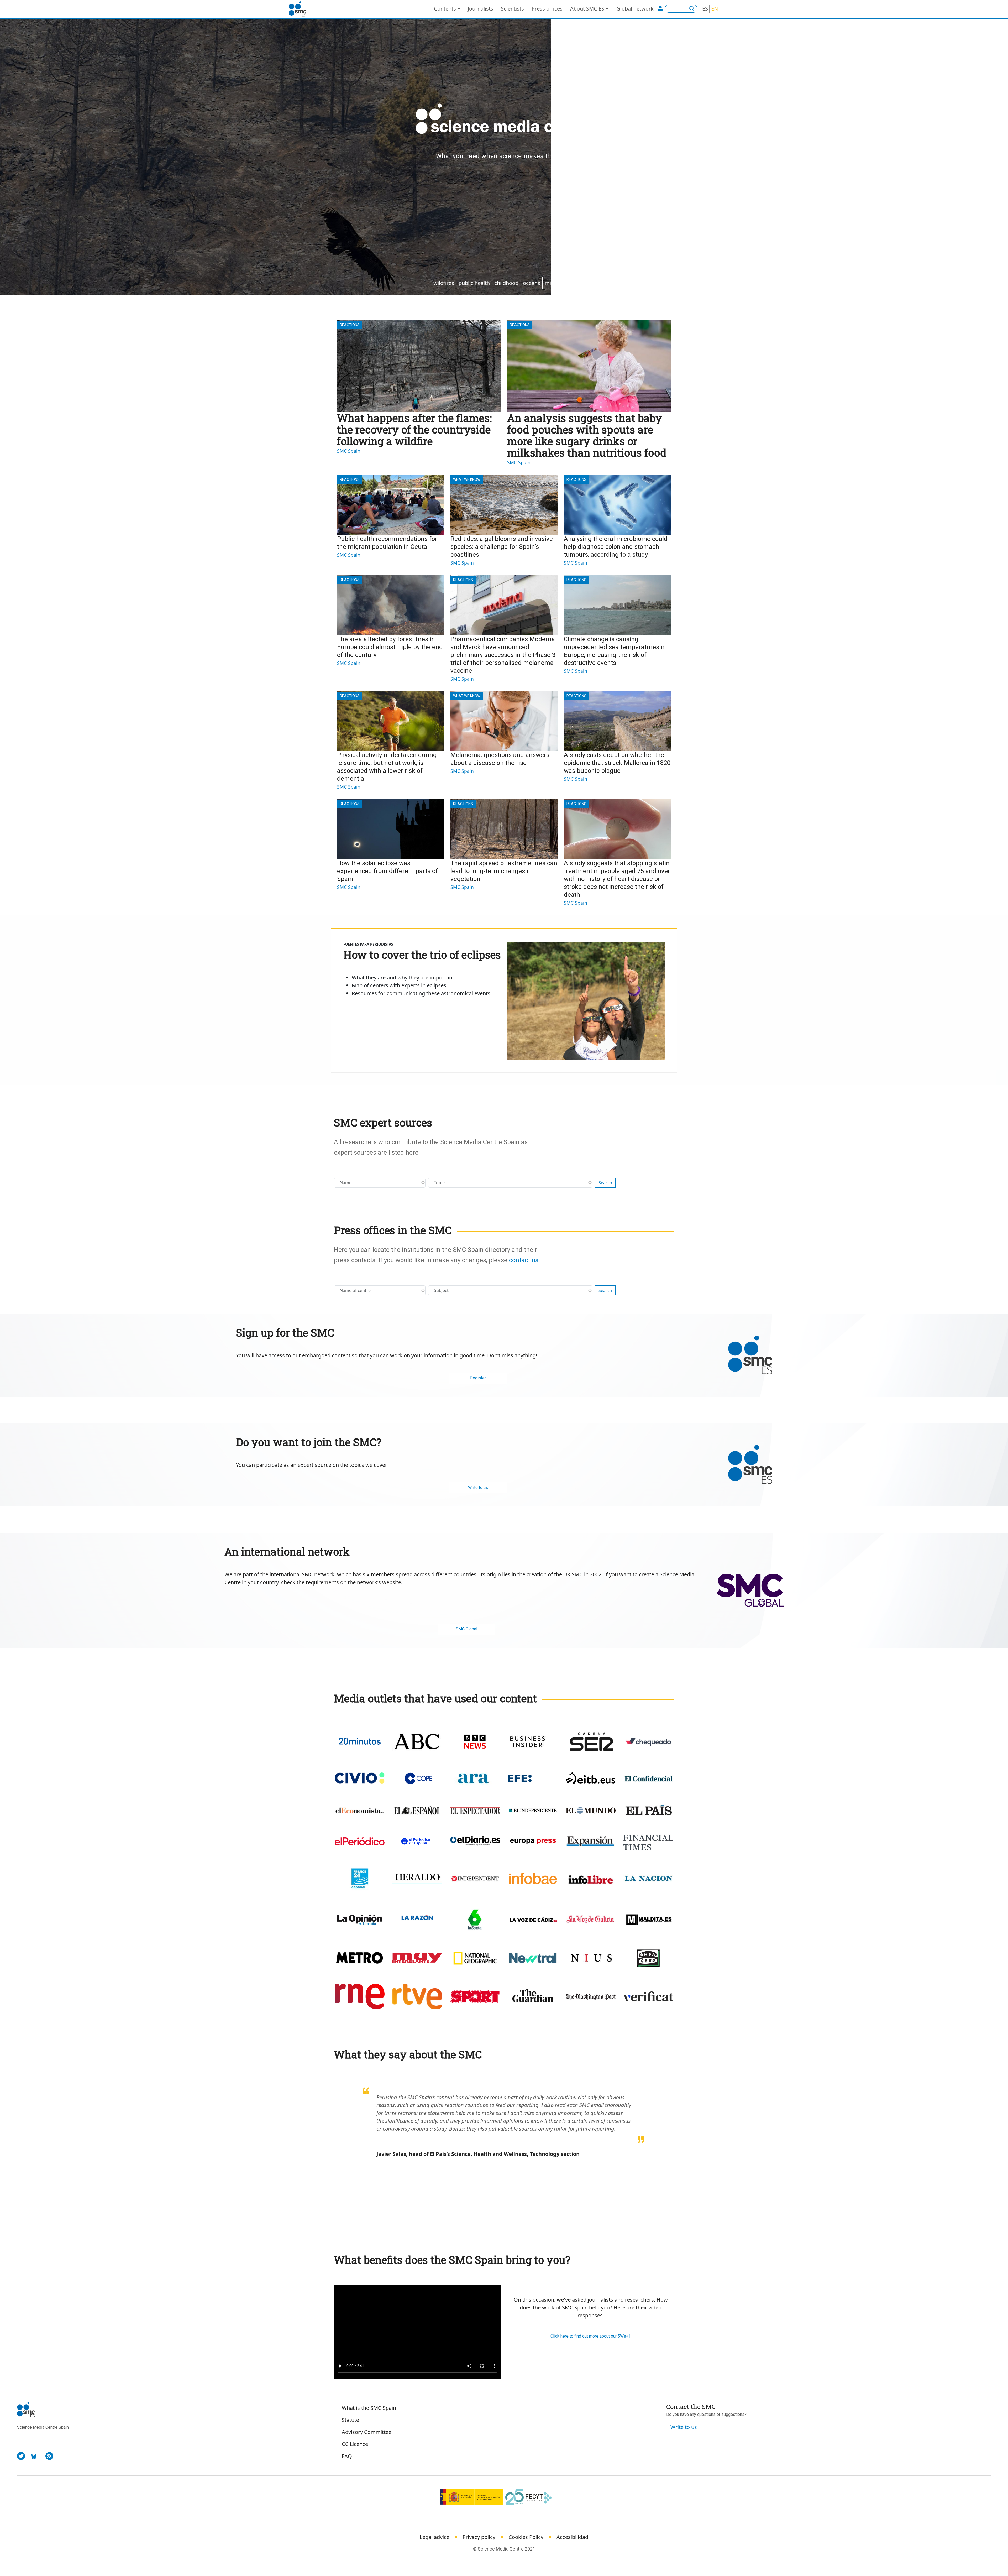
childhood (506, 283)
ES (705, 9)
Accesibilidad (572, 2537)
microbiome (560, 283)
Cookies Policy (526, 2537)
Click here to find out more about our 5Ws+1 (591, 2336)
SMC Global (466, 1629)
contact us (524, 1260)
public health (474, 283)
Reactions (350, 325)
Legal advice (435, 2537)
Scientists (512, 9)
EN (715, 9)
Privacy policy (479, 2537)
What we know (467, 479)
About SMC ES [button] (587, 9)
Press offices (547, 9)
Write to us (478, 1487)
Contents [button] (445, 9)
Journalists (481, 9)
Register (478, 1378)
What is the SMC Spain (369, 2408)
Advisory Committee (367, 2432)
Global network (635, 9)
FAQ (347, 2456)
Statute (350, 2420)
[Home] (300, 9)
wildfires (444, 283)
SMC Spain (349, 451)
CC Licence (355, 2444)
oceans (532, 283)
